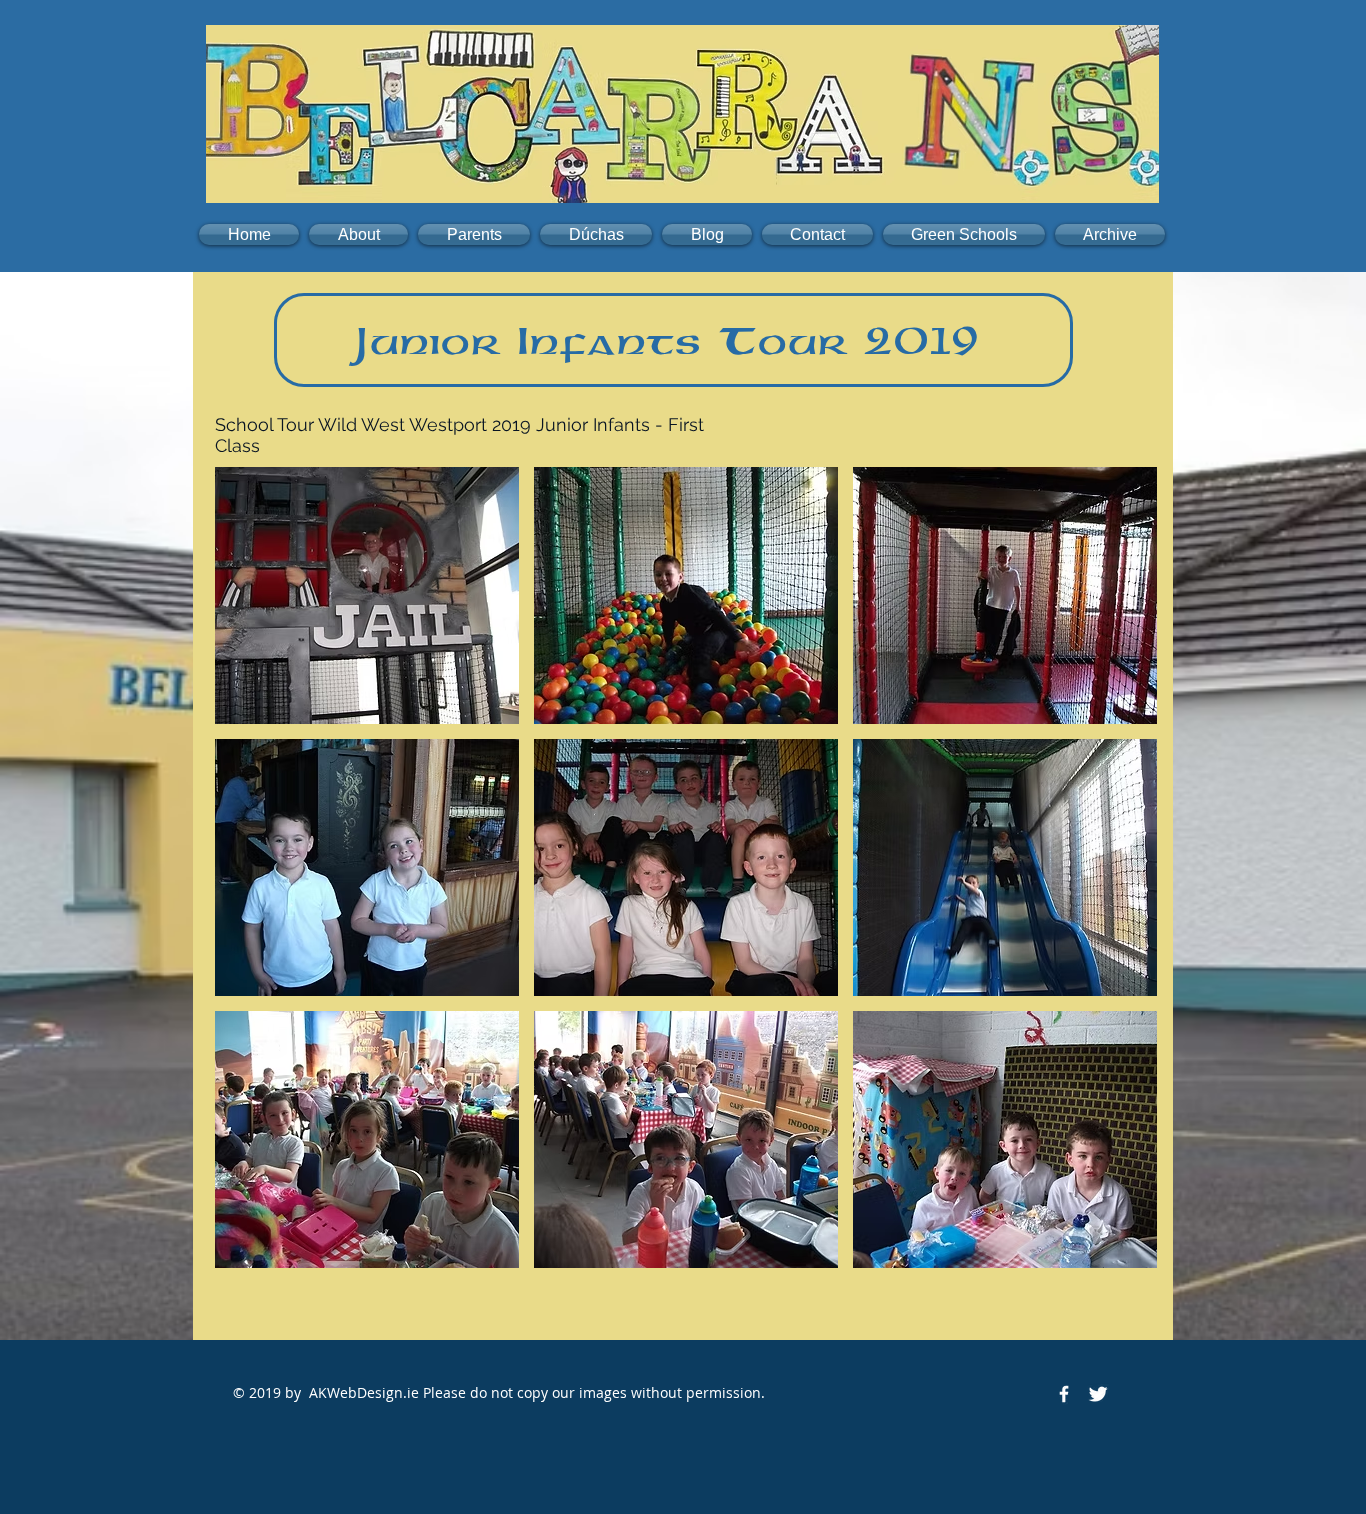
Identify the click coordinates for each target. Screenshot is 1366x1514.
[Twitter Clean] (1098, 1394)
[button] (358, 234)
